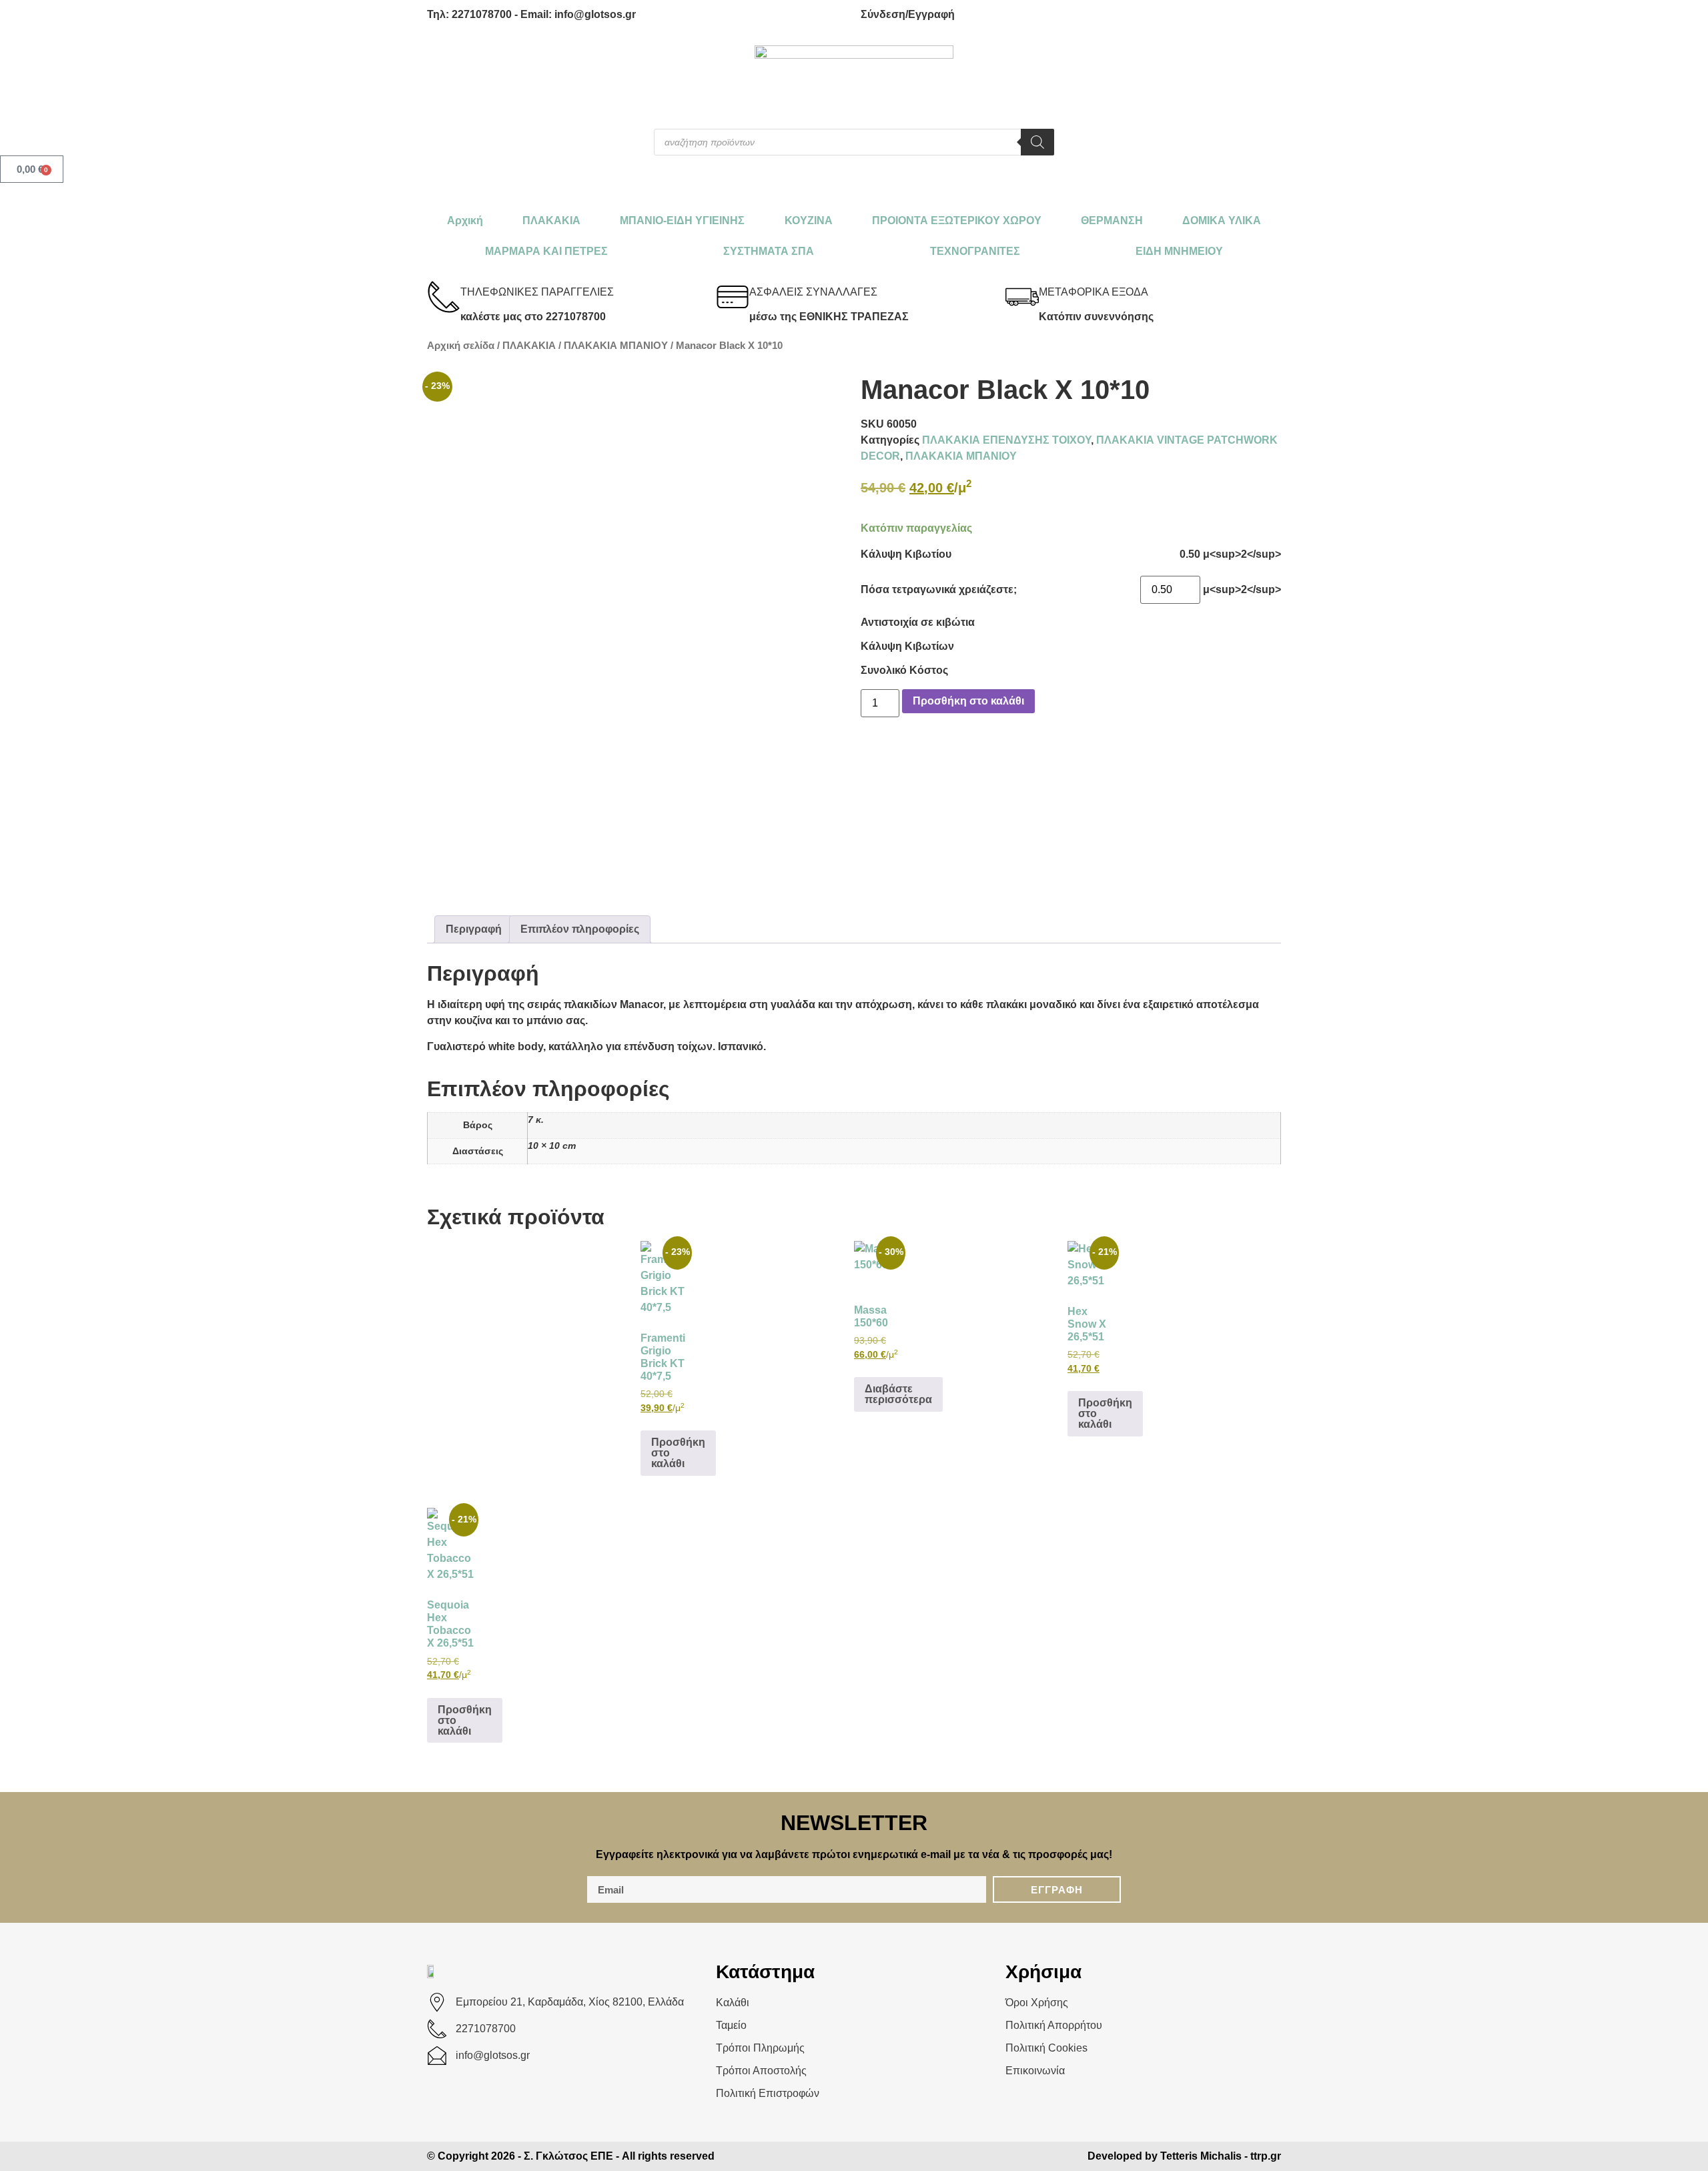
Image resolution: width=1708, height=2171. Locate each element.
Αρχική (465, 221)
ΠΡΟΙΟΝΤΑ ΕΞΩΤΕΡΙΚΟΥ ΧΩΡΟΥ (957, 221)
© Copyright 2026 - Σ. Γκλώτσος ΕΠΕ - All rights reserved (571, 2156)
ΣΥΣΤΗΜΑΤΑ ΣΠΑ (769, 251)
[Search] (1037, 142)
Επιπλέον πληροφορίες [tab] (580, 929)
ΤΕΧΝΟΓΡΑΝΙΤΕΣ (975, 251)
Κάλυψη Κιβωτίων (907, 646)
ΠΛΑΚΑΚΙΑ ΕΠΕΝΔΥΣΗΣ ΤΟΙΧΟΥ (1006, 440)
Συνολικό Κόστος (904, 671)
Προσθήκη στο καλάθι (968, 701)
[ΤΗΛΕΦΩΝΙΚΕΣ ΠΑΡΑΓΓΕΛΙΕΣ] (444, 297)
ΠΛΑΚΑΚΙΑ (551, 221)
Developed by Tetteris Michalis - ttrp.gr (1184, 2156)
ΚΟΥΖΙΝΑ (809, 221)
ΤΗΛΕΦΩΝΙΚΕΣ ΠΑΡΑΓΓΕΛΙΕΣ (537, 292)
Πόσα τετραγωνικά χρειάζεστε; (939, 590)
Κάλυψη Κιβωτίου (906, 554)
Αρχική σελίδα (461, 346)
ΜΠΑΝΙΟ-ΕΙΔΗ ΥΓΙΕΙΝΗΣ (682, 221)
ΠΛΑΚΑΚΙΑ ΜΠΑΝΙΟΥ (616, 346)
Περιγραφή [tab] (474, 929)
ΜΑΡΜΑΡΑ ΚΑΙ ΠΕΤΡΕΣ (546, 251)
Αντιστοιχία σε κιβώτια (918, 622)
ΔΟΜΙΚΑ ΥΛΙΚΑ (1222, 221)
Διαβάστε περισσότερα (898, 1394)
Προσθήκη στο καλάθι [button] (678, 1453)
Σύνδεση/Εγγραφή (908, 14)
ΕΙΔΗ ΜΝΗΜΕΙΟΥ (1179, 251)
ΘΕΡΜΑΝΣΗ (1112, 221)
